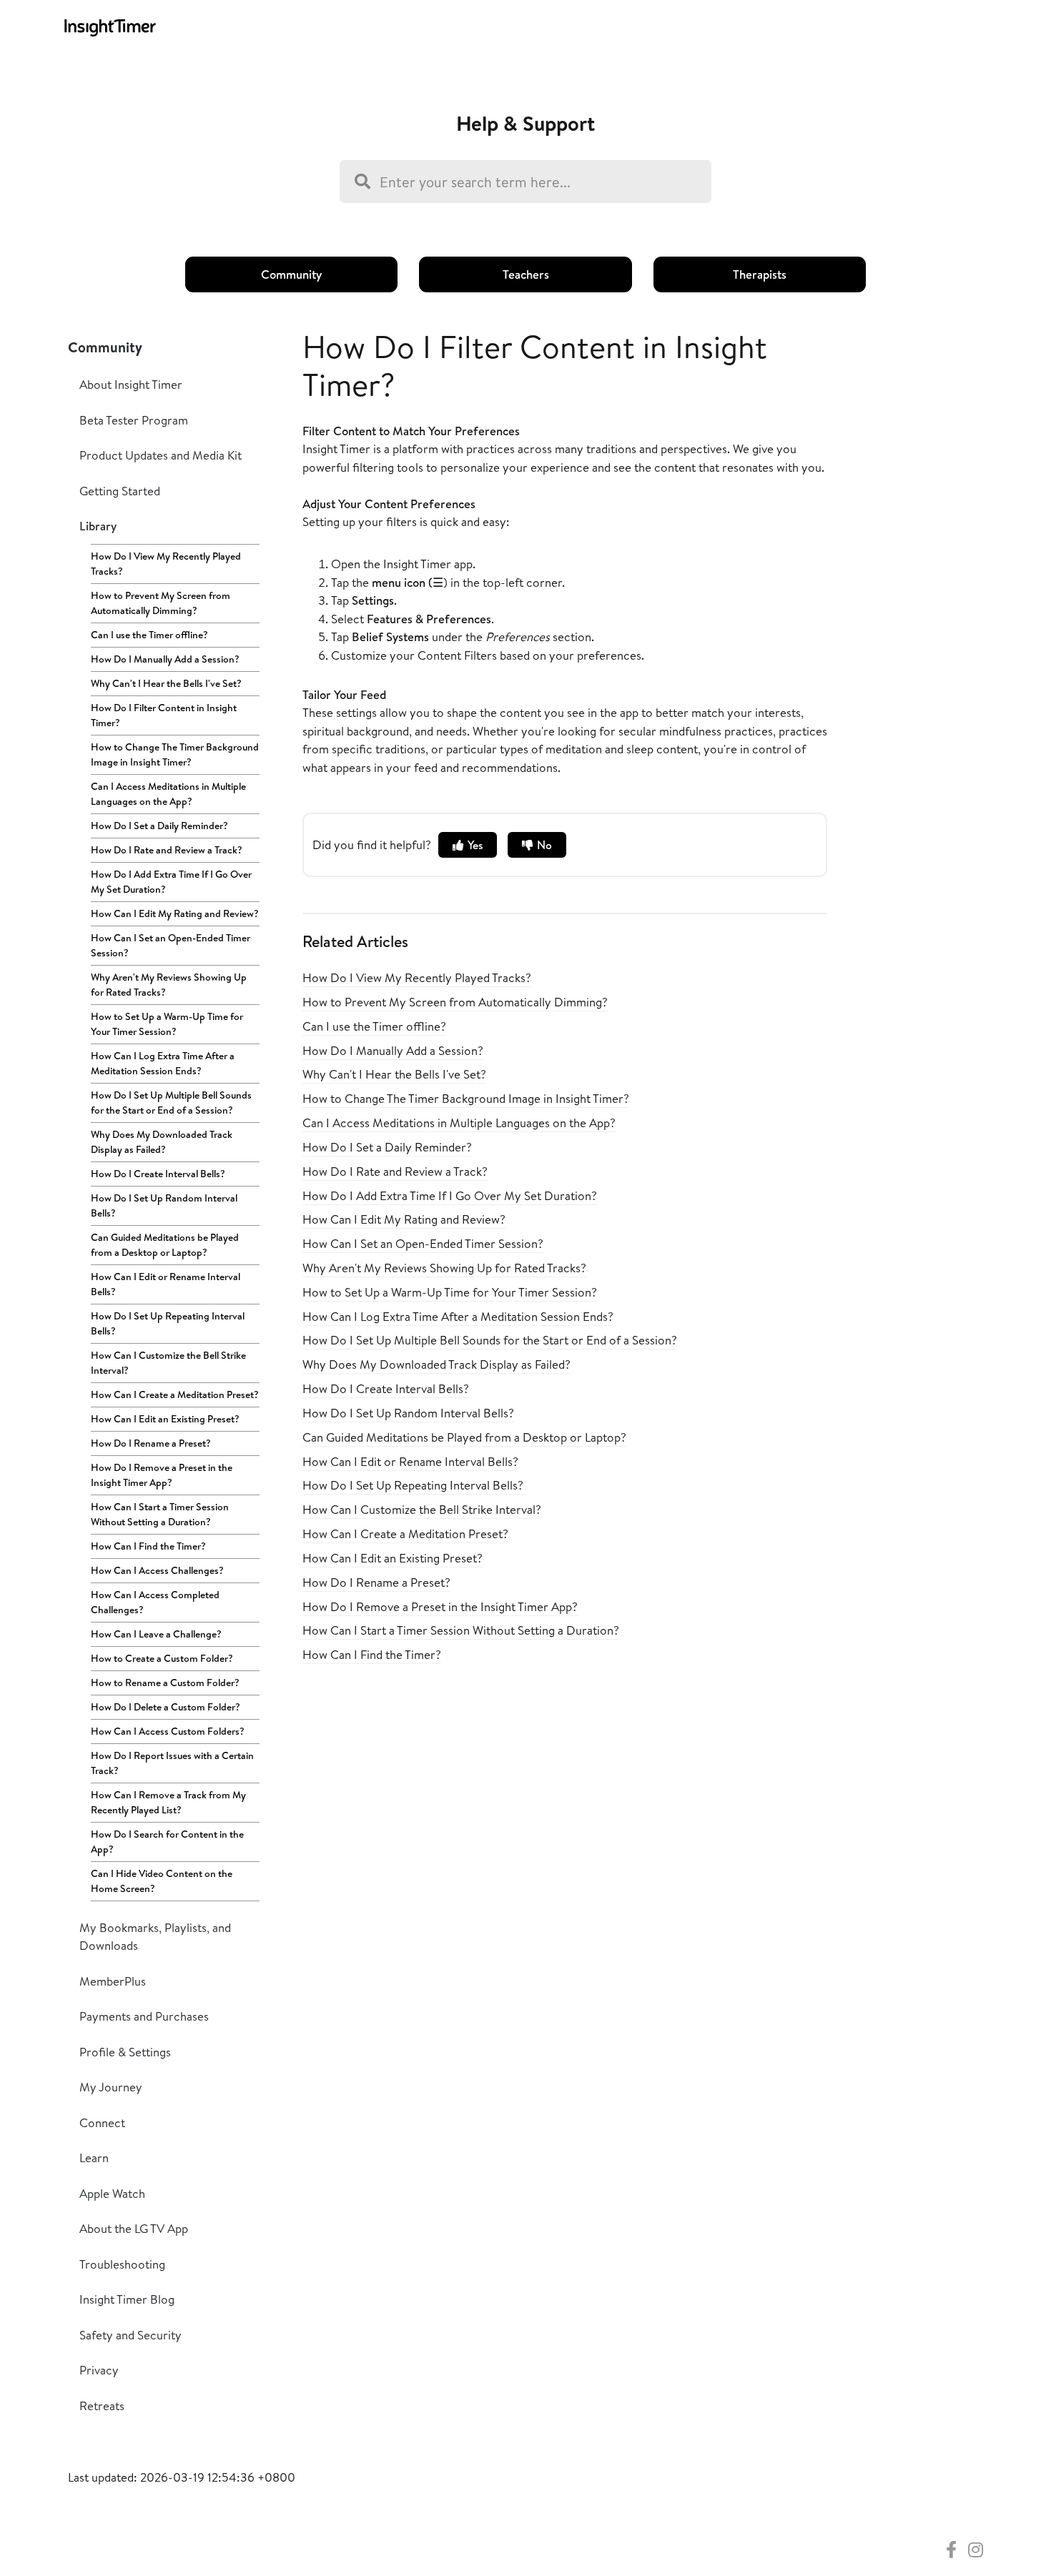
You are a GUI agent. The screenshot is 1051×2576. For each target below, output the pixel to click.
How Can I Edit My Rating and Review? (175, 913)
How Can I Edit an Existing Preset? (165, 1419)
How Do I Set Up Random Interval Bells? (164, 1205)
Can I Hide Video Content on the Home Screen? (162, 1881)
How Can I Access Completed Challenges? (155, 1602)
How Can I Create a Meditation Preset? (175, 1394)
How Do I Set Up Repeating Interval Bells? (168, 1323)
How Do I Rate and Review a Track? (167, 850)
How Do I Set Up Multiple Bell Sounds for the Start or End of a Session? (171, 1103)
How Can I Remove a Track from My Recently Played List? (168, 1802)
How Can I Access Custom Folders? (168, 1731)
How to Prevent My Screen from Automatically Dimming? (161, 603)
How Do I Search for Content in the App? (167, 1842)
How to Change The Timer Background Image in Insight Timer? (175, 754)
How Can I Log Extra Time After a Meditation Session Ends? (163, 1063)
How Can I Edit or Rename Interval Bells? (166, 1284)
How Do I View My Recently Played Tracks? (166, 564)
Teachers (526, 274)
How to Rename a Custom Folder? (165, 1683)
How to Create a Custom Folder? (162, 1658)
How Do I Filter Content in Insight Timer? (164, 715)
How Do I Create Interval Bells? (158, 1174)
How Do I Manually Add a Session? (165, 659)
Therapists (760, 274)
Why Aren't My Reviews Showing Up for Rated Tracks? (169, 985)
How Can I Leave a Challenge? (156, 1634)
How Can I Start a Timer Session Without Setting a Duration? (160, 1514)
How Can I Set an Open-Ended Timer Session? (171, 945)
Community (291, 274)
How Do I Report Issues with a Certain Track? (172, 1763)
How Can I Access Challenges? (157, 1570)
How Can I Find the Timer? (148, 1546)
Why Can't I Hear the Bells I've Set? (166, 683)
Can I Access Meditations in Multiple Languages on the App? (168, 794)
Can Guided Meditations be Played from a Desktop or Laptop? (165, 1245)
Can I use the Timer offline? (149, 635)
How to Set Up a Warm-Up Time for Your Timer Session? (167, 1024)
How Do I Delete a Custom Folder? (166, 1707)
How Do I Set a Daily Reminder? (159, 826)
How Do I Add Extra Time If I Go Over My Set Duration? (171, 882)
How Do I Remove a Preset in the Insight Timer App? (162, 1475)
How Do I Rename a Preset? (151, 1443)
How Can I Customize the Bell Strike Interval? (168, 1363)
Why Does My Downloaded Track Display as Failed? (162, 1142)
